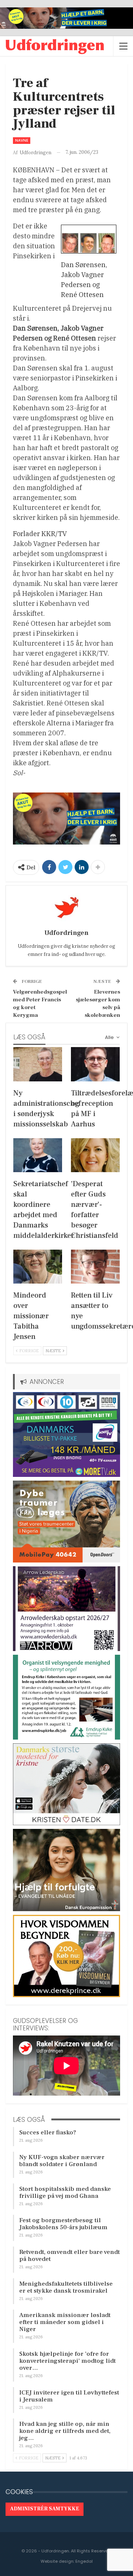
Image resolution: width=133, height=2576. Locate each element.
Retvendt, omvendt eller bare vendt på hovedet (69, 2256)
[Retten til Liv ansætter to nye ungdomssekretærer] (95, 1267)
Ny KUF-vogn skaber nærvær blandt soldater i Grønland (62, 2161)
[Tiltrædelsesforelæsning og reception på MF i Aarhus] (95, 1064)
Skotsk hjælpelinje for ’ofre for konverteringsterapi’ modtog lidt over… (67, 2361)
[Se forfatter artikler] (66, 908)
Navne (22, 140)
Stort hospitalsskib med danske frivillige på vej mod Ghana (65, 2192)
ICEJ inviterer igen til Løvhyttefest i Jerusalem (69, 2396)
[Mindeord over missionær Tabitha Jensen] (38, 1267)
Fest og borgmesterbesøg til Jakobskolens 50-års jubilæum (63, 2224)
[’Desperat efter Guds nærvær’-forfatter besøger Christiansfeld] (95, 1155)
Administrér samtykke (45, 2509)
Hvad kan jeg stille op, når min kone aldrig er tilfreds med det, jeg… (65, 2431)
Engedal (84, 2561)
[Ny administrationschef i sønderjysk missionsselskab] (38, 1064)
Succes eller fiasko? (48, 2133)
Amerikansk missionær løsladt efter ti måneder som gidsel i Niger (65, 2322)
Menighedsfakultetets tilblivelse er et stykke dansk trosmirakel (66, 2287)
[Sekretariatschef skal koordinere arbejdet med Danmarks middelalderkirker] (38, 1155)
